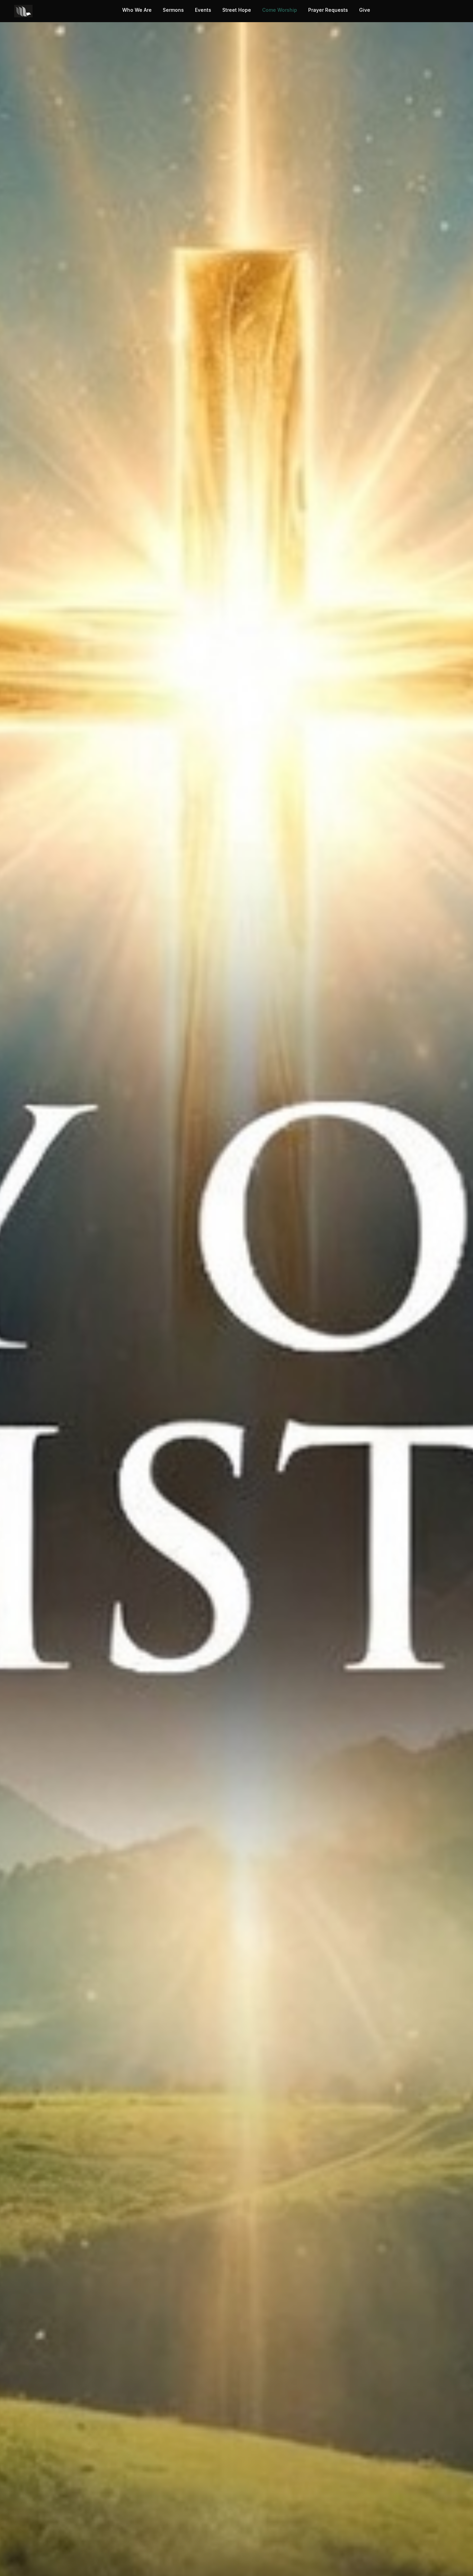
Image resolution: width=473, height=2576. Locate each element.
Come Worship (280, 10)
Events (203, 10)
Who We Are (137, 10)
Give (365, 10)
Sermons (173, 10)
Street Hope (237, 10)
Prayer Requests (328, 10)
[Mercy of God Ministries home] (23, 11)
